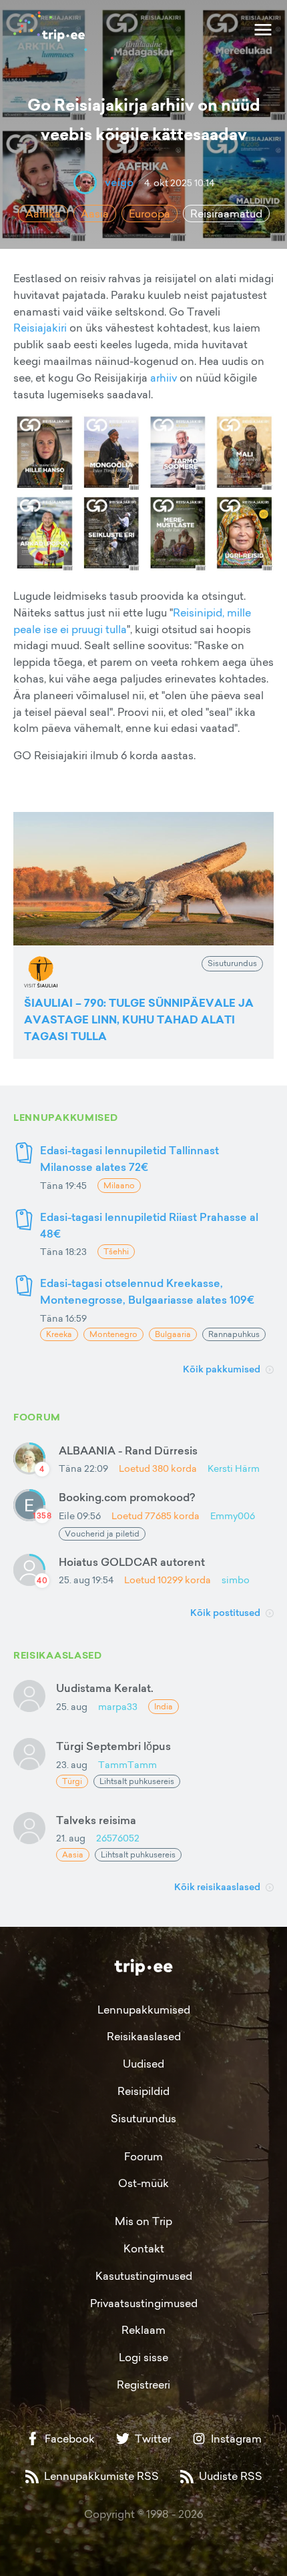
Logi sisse (143, 2357)
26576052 (118, 1838)
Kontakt (144, 2248)
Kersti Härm (234, 1468)
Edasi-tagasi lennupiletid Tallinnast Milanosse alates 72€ (129, 1159)
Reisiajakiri (40, 328)
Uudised (143, 2064)
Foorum (143, 2156)
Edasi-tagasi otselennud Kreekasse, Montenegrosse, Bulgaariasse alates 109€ (147, 1291)
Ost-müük (143, 2183)
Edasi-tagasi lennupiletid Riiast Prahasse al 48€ (149, 1225)
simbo (236, 1580)
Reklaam (143, 2330)
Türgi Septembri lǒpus (113, 1746)
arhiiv (164, 378)
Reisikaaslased (144, 2036)
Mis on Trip (143, 2221)
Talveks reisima (96, 1820)
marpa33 (118, 1706)
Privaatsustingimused (144, 2303)
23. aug (72, 1764)
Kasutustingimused (144, 2276)
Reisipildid (143, 2091)
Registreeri (143, 2385)
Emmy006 (233, 1516)
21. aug (71, 1838)
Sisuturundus (143, 2118)
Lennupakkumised (144, 2010)
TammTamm (127, 1764)
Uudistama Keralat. (105, 1688)
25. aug (72, 1706)
